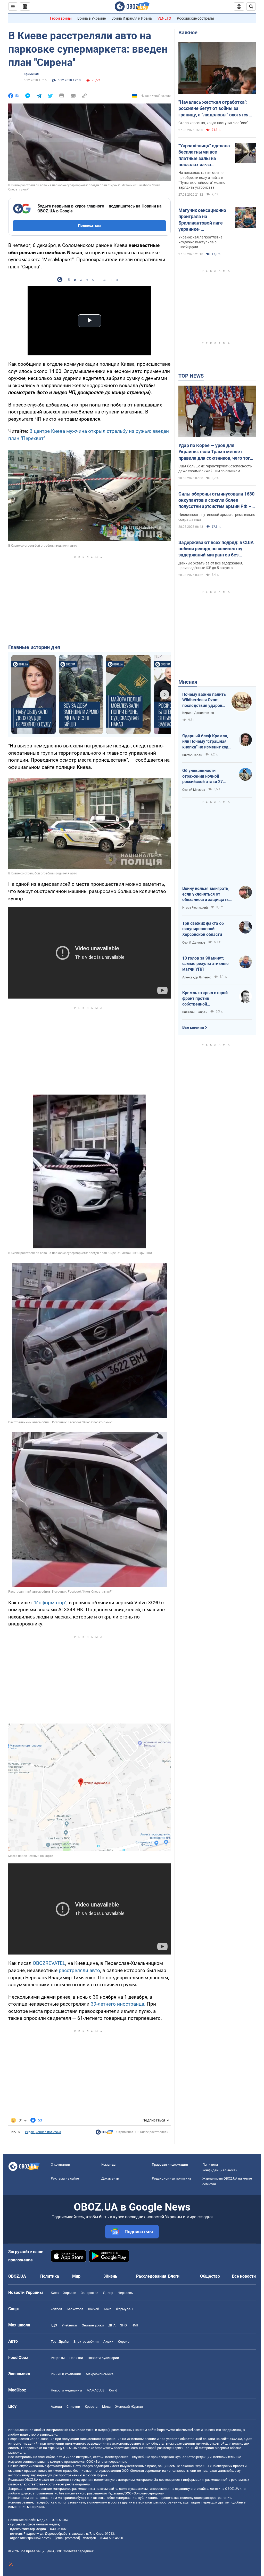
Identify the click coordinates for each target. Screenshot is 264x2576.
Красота (91, 2407)
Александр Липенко (197, 977)
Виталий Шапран (195, 1012)
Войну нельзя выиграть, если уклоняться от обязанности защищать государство (206, 894)
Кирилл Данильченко (198, 713)
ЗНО (123, 2325)
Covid (113, 2390)
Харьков (70, 2293)
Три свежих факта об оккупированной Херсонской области (203, 929)
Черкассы (126, 2293)
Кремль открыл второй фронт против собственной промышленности (205, 999)
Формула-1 (125, 2309)
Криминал (31, 74)
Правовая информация (170, 2164)
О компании (60, 2164)
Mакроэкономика (100, 2374)
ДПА (112, 2325)
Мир (76, 2276)
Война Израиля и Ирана (132, 18)
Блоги (174, 2276)
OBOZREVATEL (49, 1963)
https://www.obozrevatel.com (179, 2430)
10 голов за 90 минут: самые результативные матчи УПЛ (205, 964)
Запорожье (89, 2293)
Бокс (108, 2309)
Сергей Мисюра (194, 790)
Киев (55, 2293)
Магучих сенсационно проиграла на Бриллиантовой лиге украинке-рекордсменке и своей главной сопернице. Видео (203, 220)
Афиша (56, 2407)
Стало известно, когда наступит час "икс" (213, 123)
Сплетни (73, 2407)
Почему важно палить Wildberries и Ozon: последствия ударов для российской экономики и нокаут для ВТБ (204, 700)
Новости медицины (66, 2390)
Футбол (56, 2309)
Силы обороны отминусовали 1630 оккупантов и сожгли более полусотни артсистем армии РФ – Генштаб (216, 500)
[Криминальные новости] (104, 2133)
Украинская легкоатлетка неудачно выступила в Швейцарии (200, 242)
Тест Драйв (60, 2342)
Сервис (124, 2342)
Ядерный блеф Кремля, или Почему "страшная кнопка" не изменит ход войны (205, 742)
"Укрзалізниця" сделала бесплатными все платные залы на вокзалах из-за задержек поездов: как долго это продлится (204, 155)
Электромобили (86, 2342)
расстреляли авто (79, 1970)
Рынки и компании (66, 2374)
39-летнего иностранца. (118, 2004)
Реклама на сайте (65, 2178)
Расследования (151, 2276)
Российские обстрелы (195, 18)
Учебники (69, 2325)
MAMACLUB (96, 2390)
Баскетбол (75, 2309)
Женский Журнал (129, 2407)
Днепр (108, 2293)
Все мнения (193, 1027)
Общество (210, 2276)
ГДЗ (54, 2325)
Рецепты (58, 2358)
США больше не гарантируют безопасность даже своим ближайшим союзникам (215, 469)
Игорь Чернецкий (195, 908)
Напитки (76, 2358)
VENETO (164, 18)
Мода (106, 2407)
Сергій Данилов (194, 943)
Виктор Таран (192, 755)
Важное (188, 33)
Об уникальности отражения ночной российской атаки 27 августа (203, 776)
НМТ (135, 2325)
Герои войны (61, 18)
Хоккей (94, 2309)
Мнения (188, 682)
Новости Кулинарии (103, 2358)
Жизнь (111, 2276)
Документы (110, 2178)
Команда (108, 2164)
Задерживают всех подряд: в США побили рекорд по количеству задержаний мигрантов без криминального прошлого (216, 549)
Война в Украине (92, 18)
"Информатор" (50, 1603)
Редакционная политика (43, 2132)
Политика (50, 2276)
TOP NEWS (191, 376)
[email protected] (68, 2538)
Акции (108, 2342)
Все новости (244, 2276)
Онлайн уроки (93, 2325)
